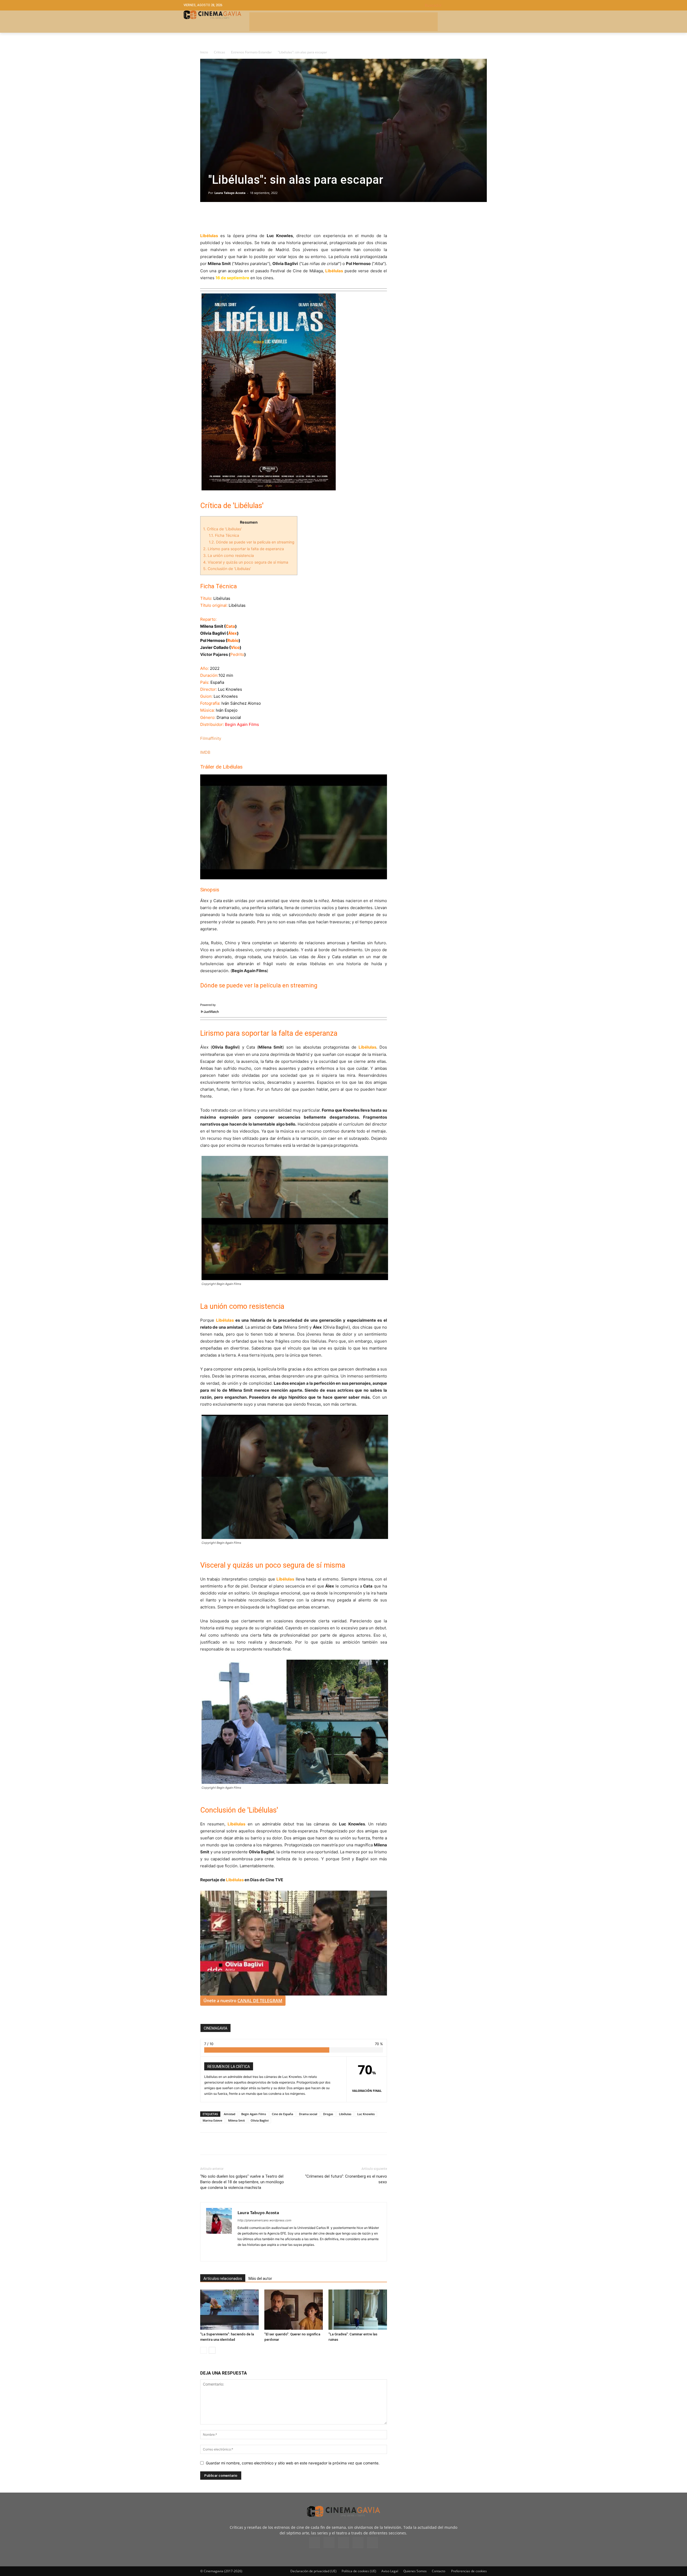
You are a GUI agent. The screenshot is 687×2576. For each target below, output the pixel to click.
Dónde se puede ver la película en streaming (252, 542)
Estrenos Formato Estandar (251, 52)
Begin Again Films (254, 2114)
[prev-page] (204, 2350)
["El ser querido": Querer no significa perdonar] (294, 2310)
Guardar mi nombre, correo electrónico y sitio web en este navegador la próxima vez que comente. (293, 2463)
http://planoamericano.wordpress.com (264, 2220)
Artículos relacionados (223, 2279)
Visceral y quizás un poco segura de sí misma (246, 562)
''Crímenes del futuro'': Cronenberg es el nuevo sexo (346, 2179)
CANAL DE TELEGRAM (260, 2001)
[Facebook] (206, 217)
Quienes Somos (415, 2571)
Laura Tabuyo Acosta (230, 193)
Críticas (220, 52)
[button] (464, 5)
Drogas (328, 2114)
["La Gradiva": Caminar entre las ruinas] (358, 2310)
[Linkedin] (230, 217)
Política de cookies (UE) (359, 2571)
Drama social (308, 2114)
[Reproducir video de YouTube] (294, 827)
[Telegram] (243, 217)
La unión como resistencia (229, 555)
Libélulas (345, 2114)
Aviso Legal (390, 2571)
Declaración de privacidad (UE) (313, 2571)
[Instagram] (242, 2254)
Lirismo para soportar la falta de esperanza (244, 549)
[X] (218, 217)
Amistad (230, 2114)
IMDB (205, 752)
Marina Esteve (212, 2120)
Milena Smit (236, 2120)
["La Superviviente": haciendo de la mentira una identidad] (229, 2310)
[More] (268, 217)
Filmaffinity (211, 738)
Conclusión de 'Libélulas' (227, 569)
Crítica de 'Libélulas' (222, 529)
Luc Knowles (366, 2114)
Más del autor (260, 2279)
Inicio (204, 52)
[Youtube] (372, 2543)
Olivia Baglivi (260, 2120)
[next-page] (212, 2350)
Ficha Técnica (224, 535)
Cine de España (282, 2114)
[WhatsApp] (255, 217)
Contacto (438, 2571)
